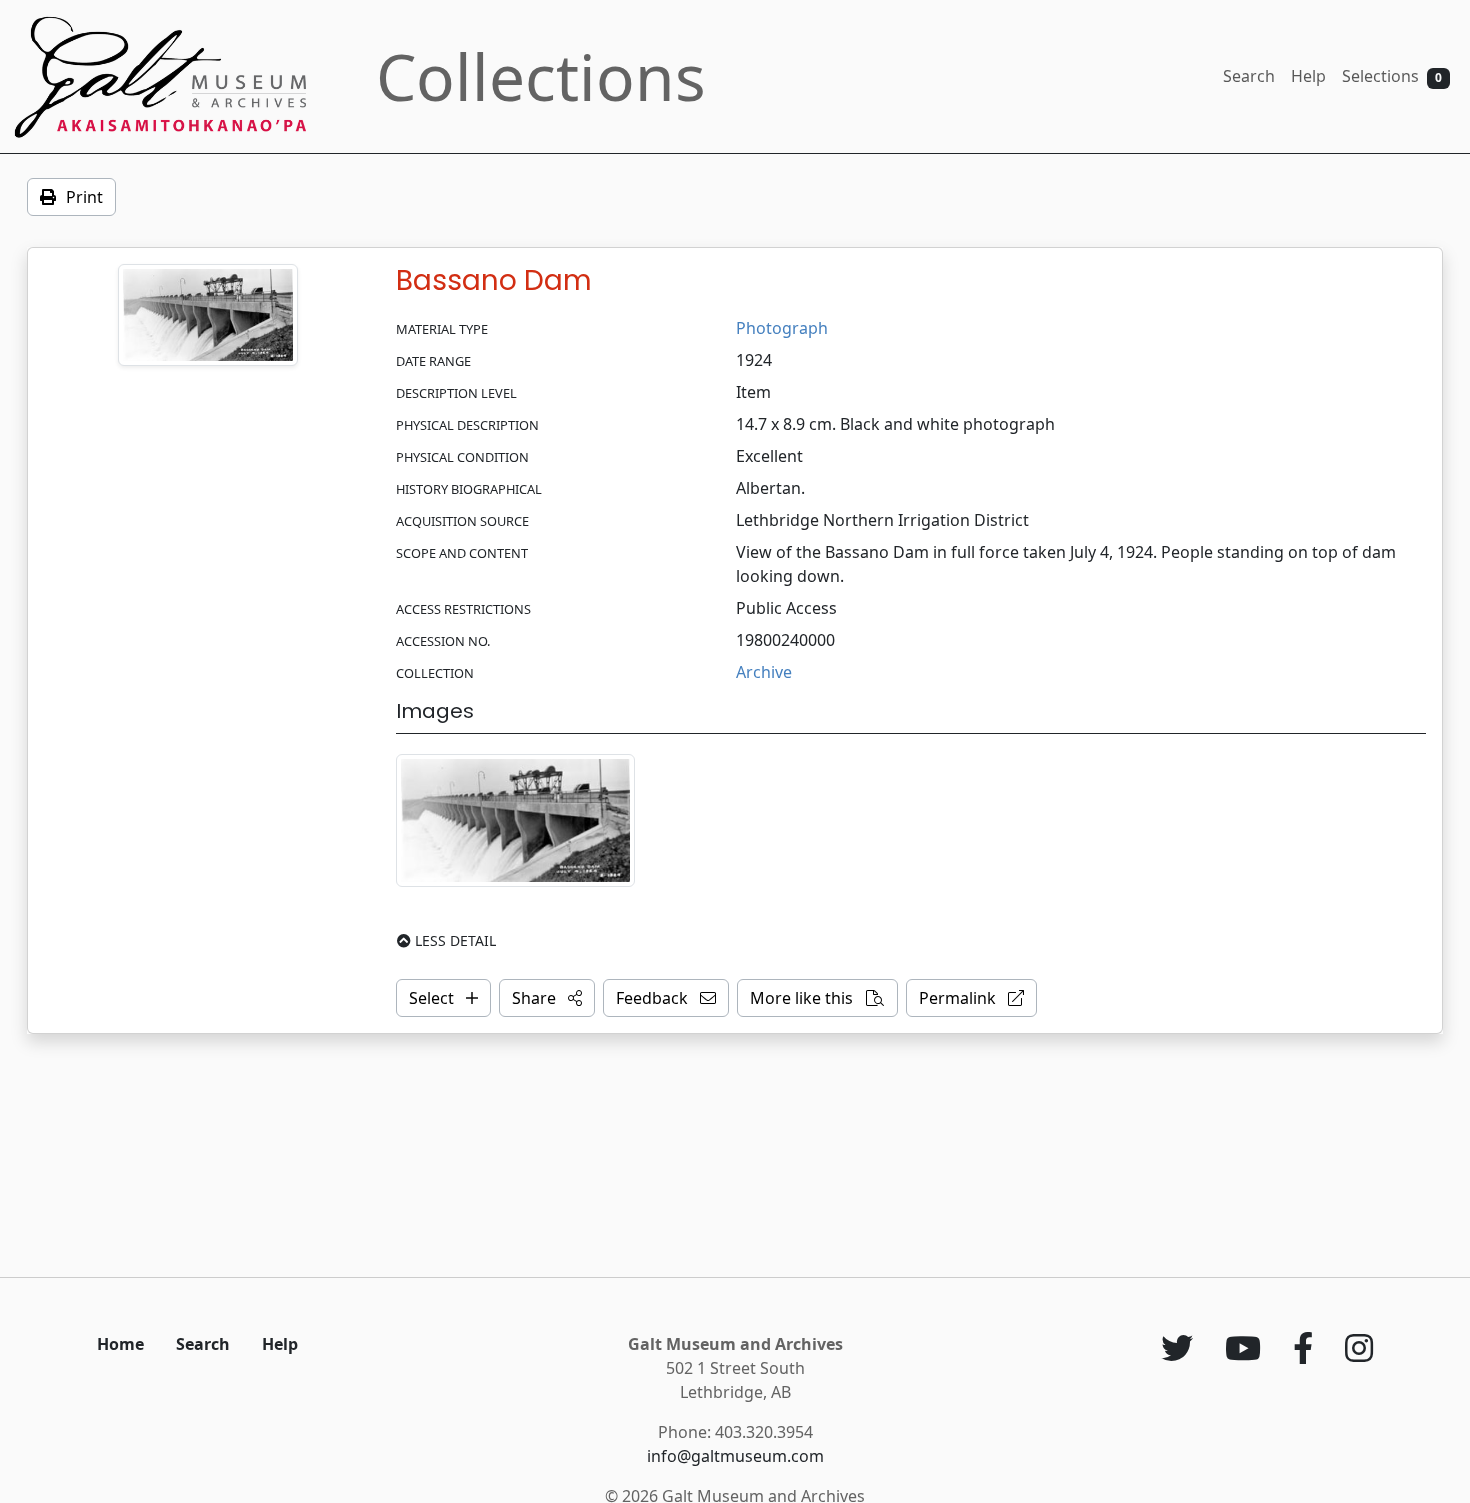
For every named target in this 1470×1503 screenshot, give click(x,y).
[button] (547, 998)
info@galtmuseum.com (735, 1456)
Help (1308, 76)
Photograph (782, 328)
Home (120, 1344)
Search (1249, 76)
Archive (764, 672)
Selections (1392, 76)
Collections (541, 76)
